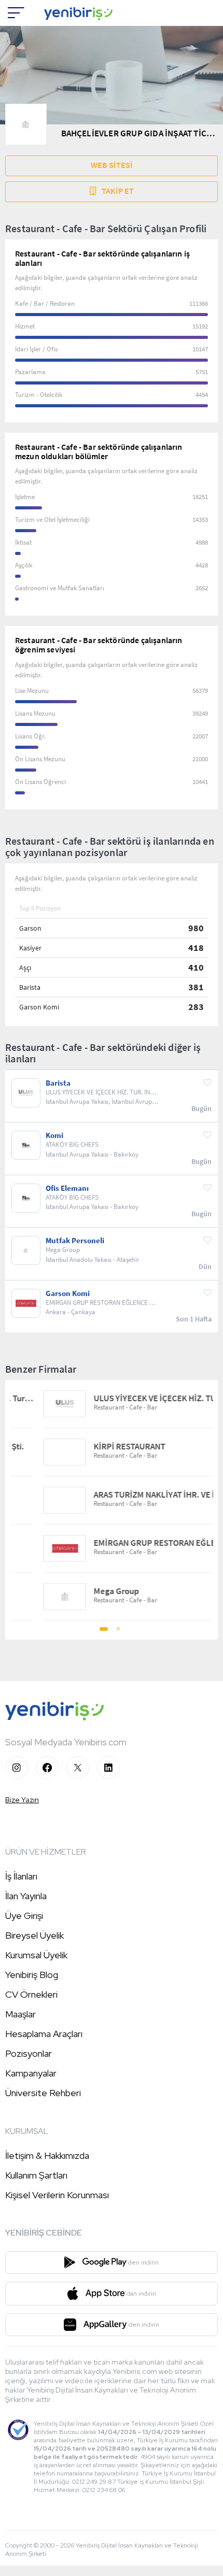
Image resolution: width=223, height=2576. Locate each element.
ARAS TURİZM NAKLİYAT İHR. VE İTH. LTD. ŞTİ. (137, 1495)
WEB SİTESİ (112, 165)
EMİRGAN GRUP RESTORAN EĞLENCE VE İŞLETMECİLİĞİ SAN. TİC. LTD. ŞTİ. (137, 1543)
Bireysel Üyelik (34, 1935)
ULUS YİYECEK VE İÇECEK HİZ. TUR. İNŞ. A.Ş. (137, 1398)
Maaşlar (20, 2014)
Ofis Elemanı (67, 1188)
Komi (54, 1135)
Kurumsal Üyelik (36, 1955)
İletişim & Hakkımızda (47, 2155)
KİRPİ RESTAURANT (101, 1447)
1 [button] (105, 1632)
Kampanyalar (31, 2073)
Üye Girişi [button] (24, 1916)
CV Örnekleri (31, 1994)
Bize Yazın (22, 1800)
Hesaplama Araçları (44, 2034)
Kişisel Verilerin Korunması (57, 2195)
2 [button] (118, 1632)
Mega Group (88, 1591)
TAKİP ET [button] (118, 191)
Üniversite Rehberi (43, 2093)
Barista (58, 1083)
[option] (112, 1500)
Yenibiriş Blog (32, 1975)
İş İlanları (21, 1876)
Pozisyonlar (29, 2053)
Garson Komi (68, 1293)
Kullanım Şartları (36, 2175)
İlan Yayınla (26, 1896)
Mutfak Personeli (75, 1241)
